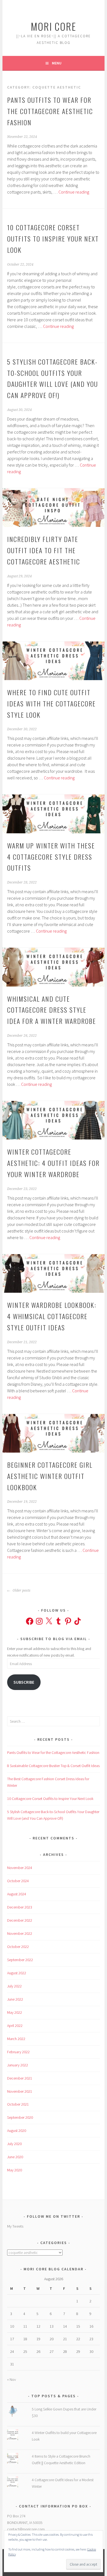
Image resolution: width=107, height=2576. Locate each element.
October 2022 (18, 1947)
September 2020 (20, 2117)
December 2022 (20, 1920)
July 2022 (14, 1986)
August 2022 (17, 1973)
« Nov (12, 2379)
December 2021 (20, 2078)
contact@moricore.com (26, 2529)
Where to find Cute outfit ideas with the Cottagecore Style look (51, 703)
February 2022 (18, 2052)
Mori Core (54, 26)
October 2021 (18, 2104)
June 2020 (15, 2157)
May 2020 (15, 2170)
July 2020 (14, 2144)
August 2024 (17, 1894)
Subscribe (24, 1682)
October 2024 (18, 1881)
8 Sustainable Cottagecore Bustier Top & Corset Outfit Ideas (53, 1766)
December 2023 (20, 1907)
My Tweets (15, 2226)
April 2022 (15, 2026)
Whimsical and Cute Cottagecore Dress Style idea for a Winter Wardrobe (52, 1010)
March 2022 (16, 2039)
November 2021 (20, 2091)
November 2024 (20, 1868)
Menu (57, 63)
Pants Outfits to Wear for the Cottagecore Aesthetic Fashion (50, 111)
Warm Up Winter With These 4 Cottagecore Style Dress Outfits (51, 857)
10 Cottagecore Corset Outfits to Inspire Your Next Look (53, 238)
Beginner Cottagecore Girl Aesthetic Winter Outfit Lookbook (50, 1476)
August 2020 (17, 2131)
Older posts (21, 1591)
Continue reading (74, 192)
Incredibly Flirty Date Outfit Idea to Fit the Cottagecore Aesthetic (44, 550)
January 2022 (18, 2065)
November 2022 (20, 1933)
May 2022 (15, 2012)
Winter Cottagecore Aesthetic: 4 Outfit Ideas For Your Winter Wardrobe (53, 1163)
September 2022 (20, 1960)
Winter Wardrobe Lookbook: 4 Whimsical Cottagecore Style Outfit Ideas (52, 1316)
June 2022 (15, 1999)
